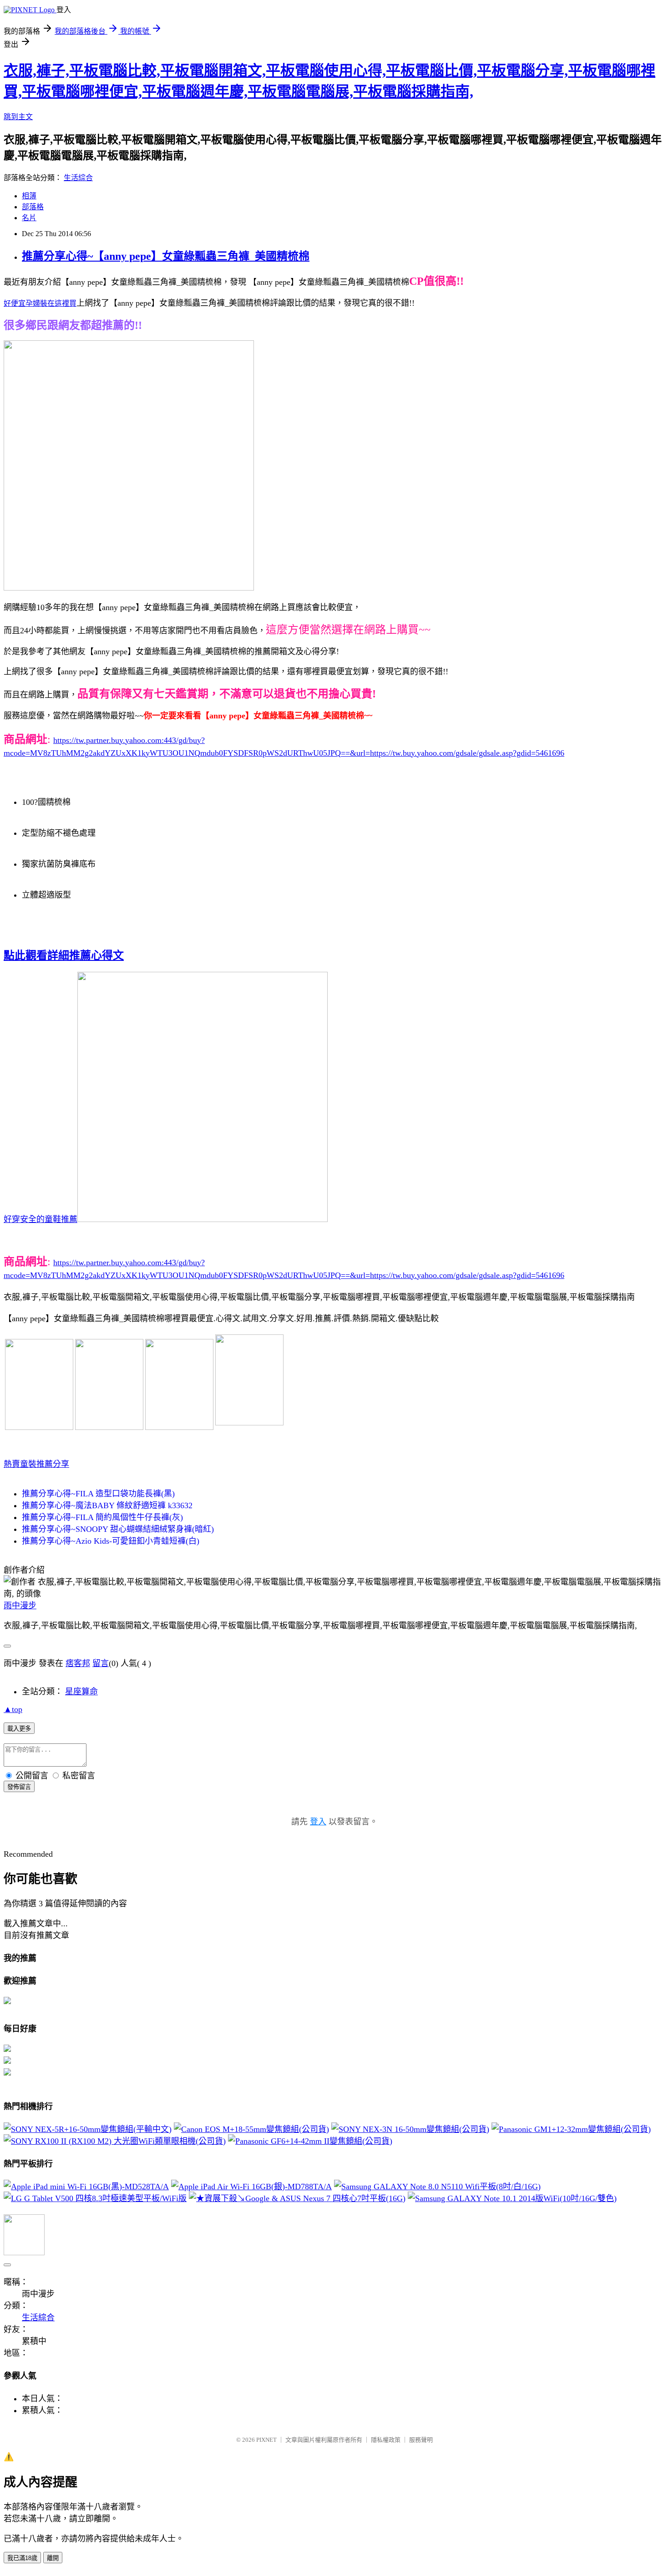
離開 (53, 2558)
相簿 (29, 196)
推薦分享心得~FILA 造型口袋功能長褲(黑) (98, 1494)
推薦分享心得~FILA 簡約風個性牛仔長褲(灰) (102, 1517)
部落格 (33, 207)
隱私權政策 (386, 2440)
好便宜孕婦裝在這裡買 (40, 303)
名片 (29, 218)
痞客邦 (78, 1663)
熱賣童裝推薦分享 (36, 1464)
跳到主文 (18, 117)
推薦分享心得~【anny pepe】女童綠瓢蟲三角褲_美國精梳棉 (166, 256)
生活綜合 (78, 178)
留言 (101, 1663)
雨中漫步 (20, 1606)
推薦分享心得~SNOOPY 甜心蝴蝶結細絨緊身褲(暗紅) (118, 1529)
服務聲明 (421, 2440)
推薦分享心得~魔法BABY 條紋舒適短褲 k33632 (107, 1505)
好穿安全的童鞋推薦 (41, 1219)
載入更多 (19, 1729)
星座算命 (81, 1692)
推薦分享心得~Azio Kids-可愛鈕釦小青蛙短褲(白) (111, 1541)
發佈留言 (19, 1787)
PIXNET (266, 2440)
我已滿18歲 (22, 2558)
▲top (13, 1709)
